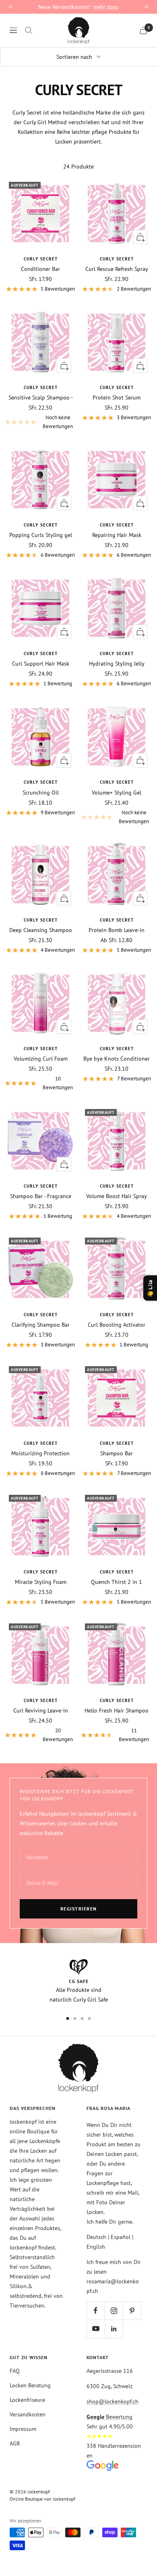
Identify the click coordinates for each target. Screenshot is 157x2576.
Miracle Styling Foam (41, 1582)
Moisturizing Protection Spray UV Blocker (40, 1453)
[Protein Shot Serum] (117, 342)
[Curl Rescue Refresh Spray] (117, 213)
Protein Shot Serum (117, 397)
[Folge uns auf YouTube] (96, 2329)
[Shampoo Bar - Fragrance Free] (40, 1141)
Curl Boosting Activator (117, 1325)
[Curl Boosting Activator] (117, 1269)
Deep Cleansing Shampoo (41, 930)
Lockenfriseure (27, 2400)
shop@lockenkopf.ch (113, 2401)
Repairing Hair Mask (117, 535)
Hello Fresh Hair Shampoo (117, 1710)
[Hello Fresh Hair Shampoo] (117, 1655)
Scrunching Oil (41, 793)
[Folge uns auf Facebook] (96, 2311)
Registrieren (79, 1909)
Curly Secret (41, 259)
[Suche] (29, 30)
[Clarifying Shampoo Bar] (40, 1269)
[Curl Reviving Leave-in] (40, 1655)
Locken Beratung (30, 2385)
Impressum (23, 2429)
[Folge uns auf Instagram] (114, 2311)
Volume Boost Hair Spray (117, 1196)
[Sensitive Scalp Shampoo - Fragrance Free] (40, 342)
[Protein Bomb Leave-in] (117, 875)
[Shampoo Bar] (117, 1398)
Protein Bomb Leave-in (117, 930)
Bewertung (109, 2417)
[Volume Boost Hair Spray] (117, 1141)
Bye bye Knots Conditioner (117, 1059)
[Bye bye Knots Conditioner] (117, 1003)
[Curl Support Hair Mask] (40, 608)
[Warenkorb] (143, 30)
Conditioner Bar (40, 269)
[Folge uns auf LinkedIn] (114, 2329)
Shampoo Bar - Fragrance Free (41, 1196)
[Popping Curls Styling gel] (40, 480)
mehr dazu (106, 7)
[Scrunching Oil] (40, 737)
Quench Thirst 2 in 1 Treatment (117, 1582)
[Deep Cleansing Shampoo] (40, 875)
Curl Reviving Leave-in (41, 1710)
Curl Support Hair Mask (41, 664)
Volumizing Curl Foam (41, 1059)
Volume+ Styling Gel (117, 793)
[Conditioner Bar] (40, 213)
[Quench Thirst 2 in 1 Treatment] (117, 1526)
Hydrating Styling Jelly (117, 664)
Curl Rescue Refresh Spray (117, 269)
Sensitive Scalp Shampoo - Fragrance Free (41, 397)
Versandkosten (28, 2414)
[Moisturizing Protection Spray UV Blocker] (40, 1398)
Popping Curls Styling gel (41, 535)
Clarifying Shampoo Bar (41, 1325)
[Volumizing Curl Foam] (40, 1003)
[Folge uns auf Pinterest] (132, 2311)
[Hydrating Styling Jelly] (117, 608)
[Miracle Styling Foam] (40, 1526)
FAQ (15, 2371)
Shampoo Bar (117, 1453)
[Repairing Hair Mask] (117, 480)
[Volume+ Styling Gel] (117, 737)
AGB (15, 2443)
